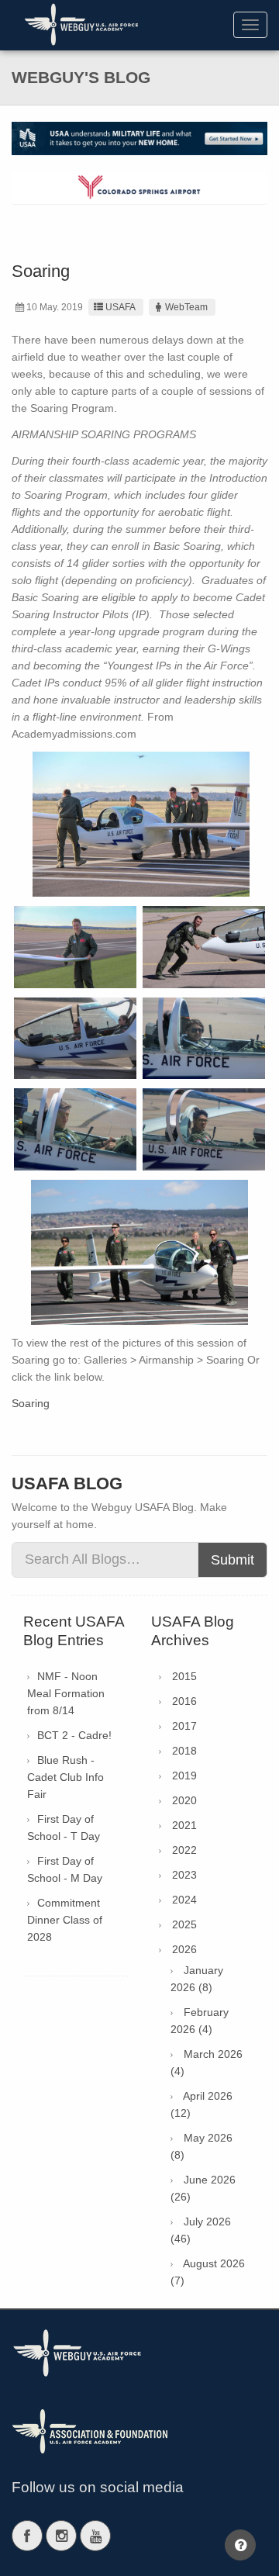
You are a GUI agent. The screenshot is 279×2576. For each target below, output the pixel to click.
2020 (184, 1800)
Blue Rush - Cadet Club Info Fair (65, 1777)
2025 (184, 1924)
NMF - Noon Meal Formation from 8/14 (66, 1693)
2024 (184, 1900)
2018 (184, 1751)
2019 (184, 1776)
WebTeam (186, 307)
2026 (184, 1949)
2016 (184, 1701)
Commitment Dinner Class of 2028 (65, 1920)
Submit (232, 1560)
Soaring (31, 1403)
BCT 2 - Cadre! (74, 1735)
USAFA (121, 307)
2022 (184, 1850)
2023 (184, 1875)
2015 (184, 1676)
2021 (184, 1825)
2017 (184, 1726)
